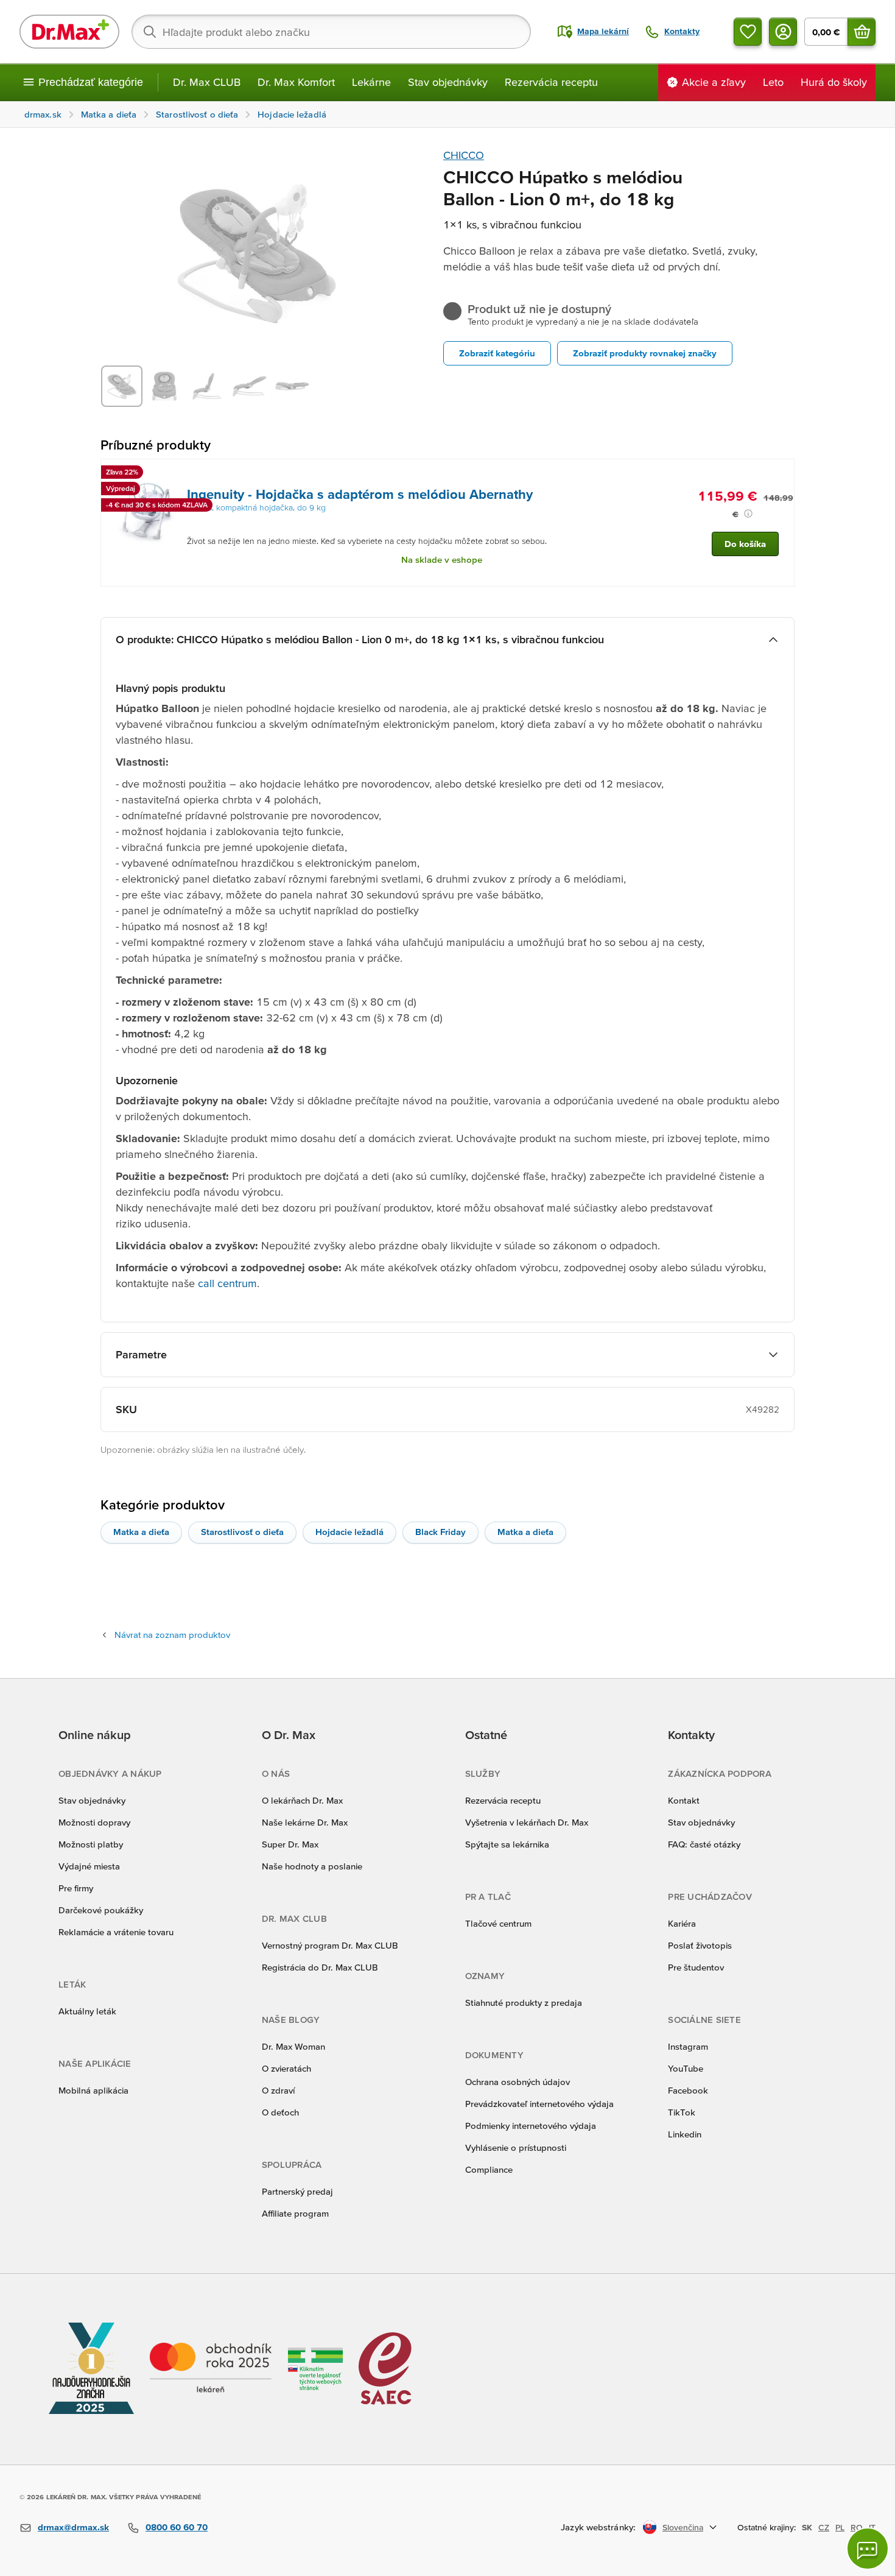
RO (857, 2527)
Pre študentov (696, 1967)
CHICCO (464, 155)
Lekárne (371, 82)
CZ (824, 2527)
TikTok (682, 2112)
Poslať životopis (700, 1945)
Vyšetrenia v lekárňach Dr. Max (527, 1822)
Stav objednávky (448, 82)
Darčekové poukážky (101, 1910)
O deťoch (280, 2112)
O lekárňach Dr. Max (302, 1800)
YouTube (686, 2068)
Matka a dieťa (141, 1532)
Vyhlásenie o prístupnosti (516, 2147)
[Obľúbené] (748, 32)
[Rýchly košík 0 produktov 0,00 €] (862, 32)
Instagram (688, 2046)
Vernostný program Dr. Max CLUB (330, 1945)
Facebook (688, 2090)
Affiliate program (295, 2213)
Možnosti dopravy (94, 1822)
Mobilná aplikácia (93, 2090)
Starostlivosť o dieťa (242, 1532)
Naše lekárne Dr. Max (305, 1822)
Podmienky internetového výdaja (531, 2126)
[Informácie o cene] (748, 513)
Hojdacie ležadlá (349, 1532)
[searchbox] (331, 32)
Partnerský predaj (297, 2191)
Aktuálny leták (87, 2011)
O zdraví (278, 2090)
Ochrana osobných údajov (518, 2082)
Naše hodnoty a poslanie (312, 1866)
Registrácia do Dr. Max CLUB (320, 1967)
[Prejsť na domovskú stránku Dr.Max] (69, 32)
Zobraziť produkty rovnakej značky (645, 353)
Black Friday (440, 1532)
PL (840, 2527)
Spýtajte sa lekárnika (507, 1844)
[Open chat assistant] (868, 2549)
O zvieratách (286, 2068)
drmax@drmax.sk (73, 2527)
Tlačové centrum (498, 1923)
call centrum (227, 1283)
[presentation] (147, 512)
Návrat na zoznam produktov (172, 1635)
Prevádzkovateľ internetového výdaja (539, 2104)
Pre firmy (76, 1888)
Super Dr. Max (290, 1844)
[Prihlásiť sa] (783, 32)
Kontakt (684, 1800)
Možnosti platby (91, 1844)
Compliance (489, 2169)
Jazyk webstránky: (598, 2527)
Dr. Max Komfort (296, 82)
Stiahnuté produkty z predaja (524, 2003)
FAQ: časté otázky (704, 1844)
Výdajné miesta (89, 1866)
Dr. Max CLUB (207, 82)
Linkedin (685, 2134)
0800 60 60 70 (177, 2527)
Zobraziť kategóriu (497, 353)
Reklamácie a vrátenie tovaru (116, 1932)
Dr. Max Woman (293, 2046)
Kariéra (682, 1923)
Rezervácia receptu (551, 82)
